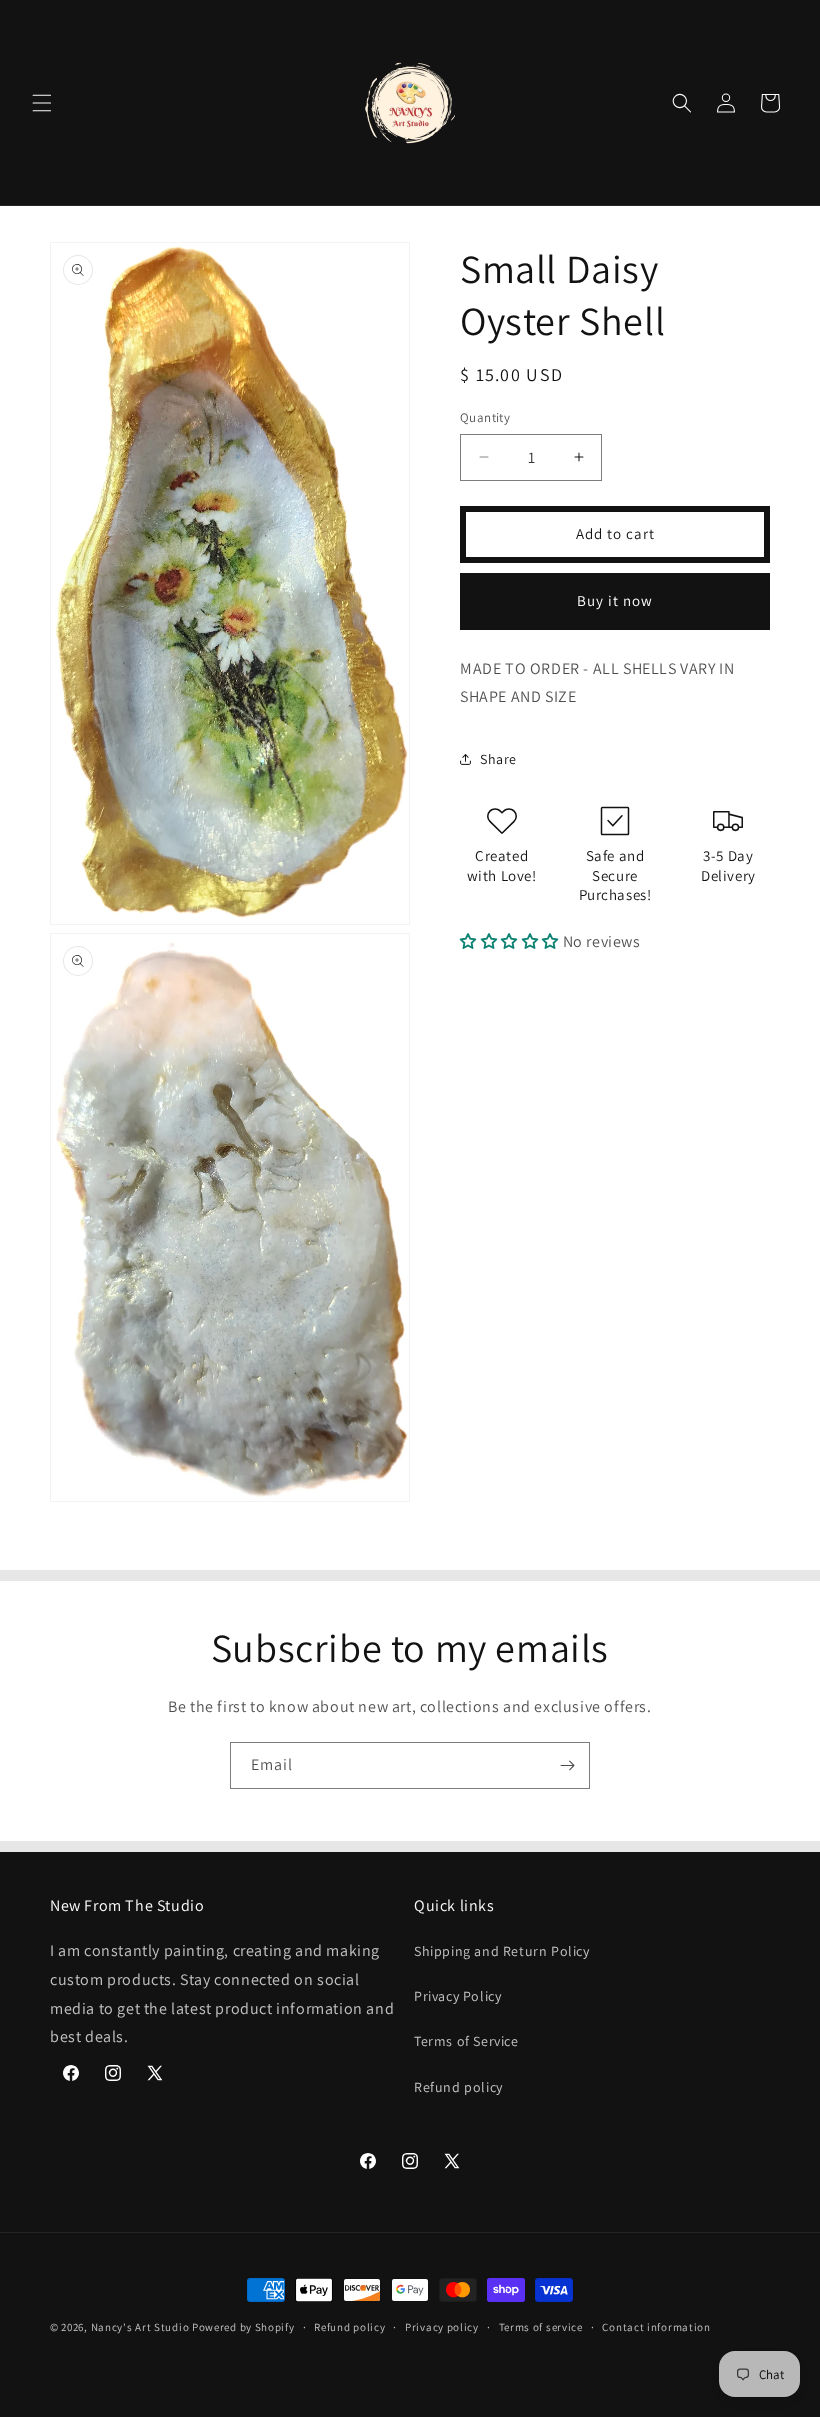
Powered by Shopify (243, 2327)
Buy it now (615, 600)
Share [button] (498, 759)
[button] (42, 103)
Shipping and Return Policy (502, 1951)
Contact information (656, 2327)
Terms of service (541, 2327)
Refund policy (458, 2087)
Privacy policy (442, 2327)
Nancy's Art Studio (140, 2327)
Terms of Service (466, 2041)
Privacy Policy (457, 1996)
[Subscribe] (567, 1765)
